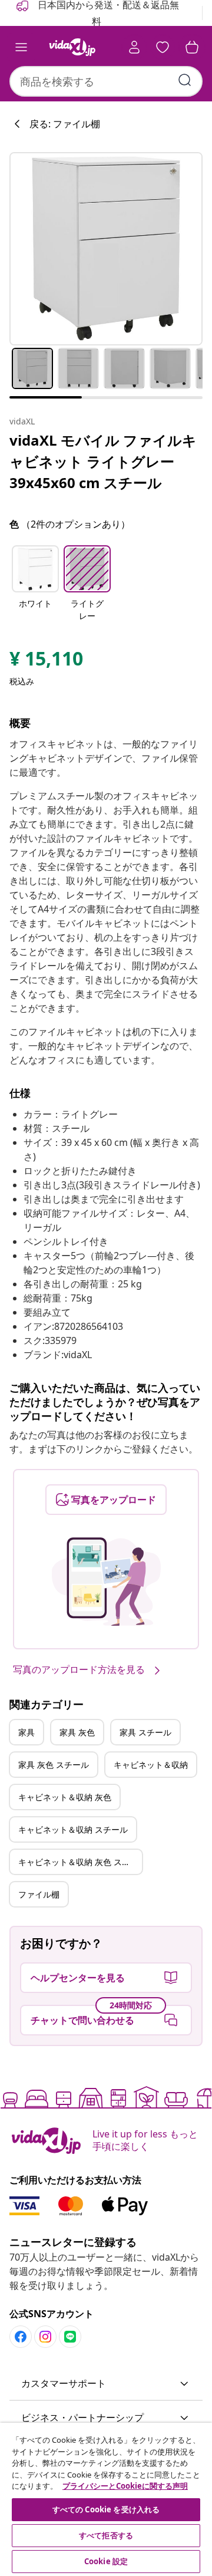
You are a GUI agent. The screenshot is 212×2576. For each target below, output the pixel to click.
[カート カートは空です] (192, 47)
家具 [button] (26, 1732)
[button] (35, 584)
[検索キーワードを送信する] (185, 80)
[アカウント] (134, 47)
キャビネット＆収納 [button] (151, 1765)
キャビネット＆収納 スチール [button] (73, 1829)
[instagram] (45, 2337)
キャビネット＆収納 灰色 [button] (65, 1797)
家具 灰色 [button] (77, 1732)
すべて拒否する (106, 2535)
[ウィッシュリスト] (163, 47)
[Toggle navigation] (21, 47)
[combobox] (106, 81)
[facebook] (21, 2337)
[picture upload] (106, 1582)
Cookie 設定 (106, 2561)
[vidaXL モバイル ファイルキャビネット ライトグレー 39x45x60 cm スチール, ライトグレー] (106, 249)
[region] (106, 2499)
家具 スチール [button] (145, 1732)
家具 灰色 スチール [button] (54, 1765)
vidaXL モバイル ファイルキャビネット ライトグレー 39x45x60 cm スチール (103, 461)
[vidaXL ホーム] (72, 47)
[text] (46, 661)
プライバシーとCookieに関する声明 (125, 2486)
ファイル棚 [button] (39, 1894)
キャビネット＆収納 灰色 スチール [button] (80, 1862)
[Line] (70, 2337)
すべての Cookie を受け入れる (106, 2509)
